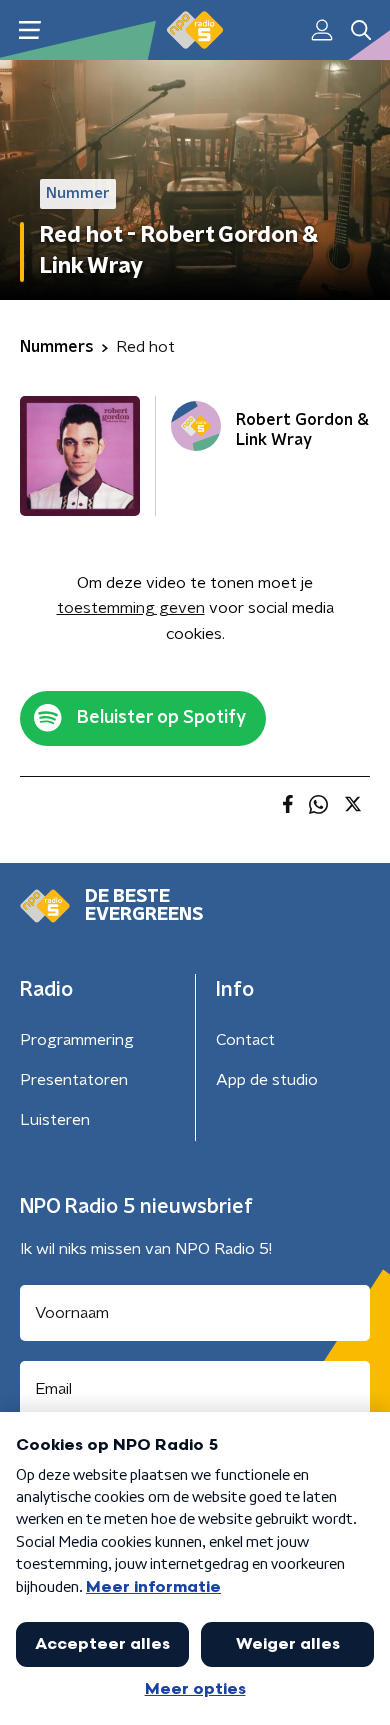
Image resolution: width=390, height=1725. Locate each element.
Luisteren (55, 1120)
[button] (29, 30)
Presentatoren (74, 1080)
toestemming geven (131, 608)
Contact (245, 1040)
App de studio (267, 1080)
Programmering (77, 1040)
